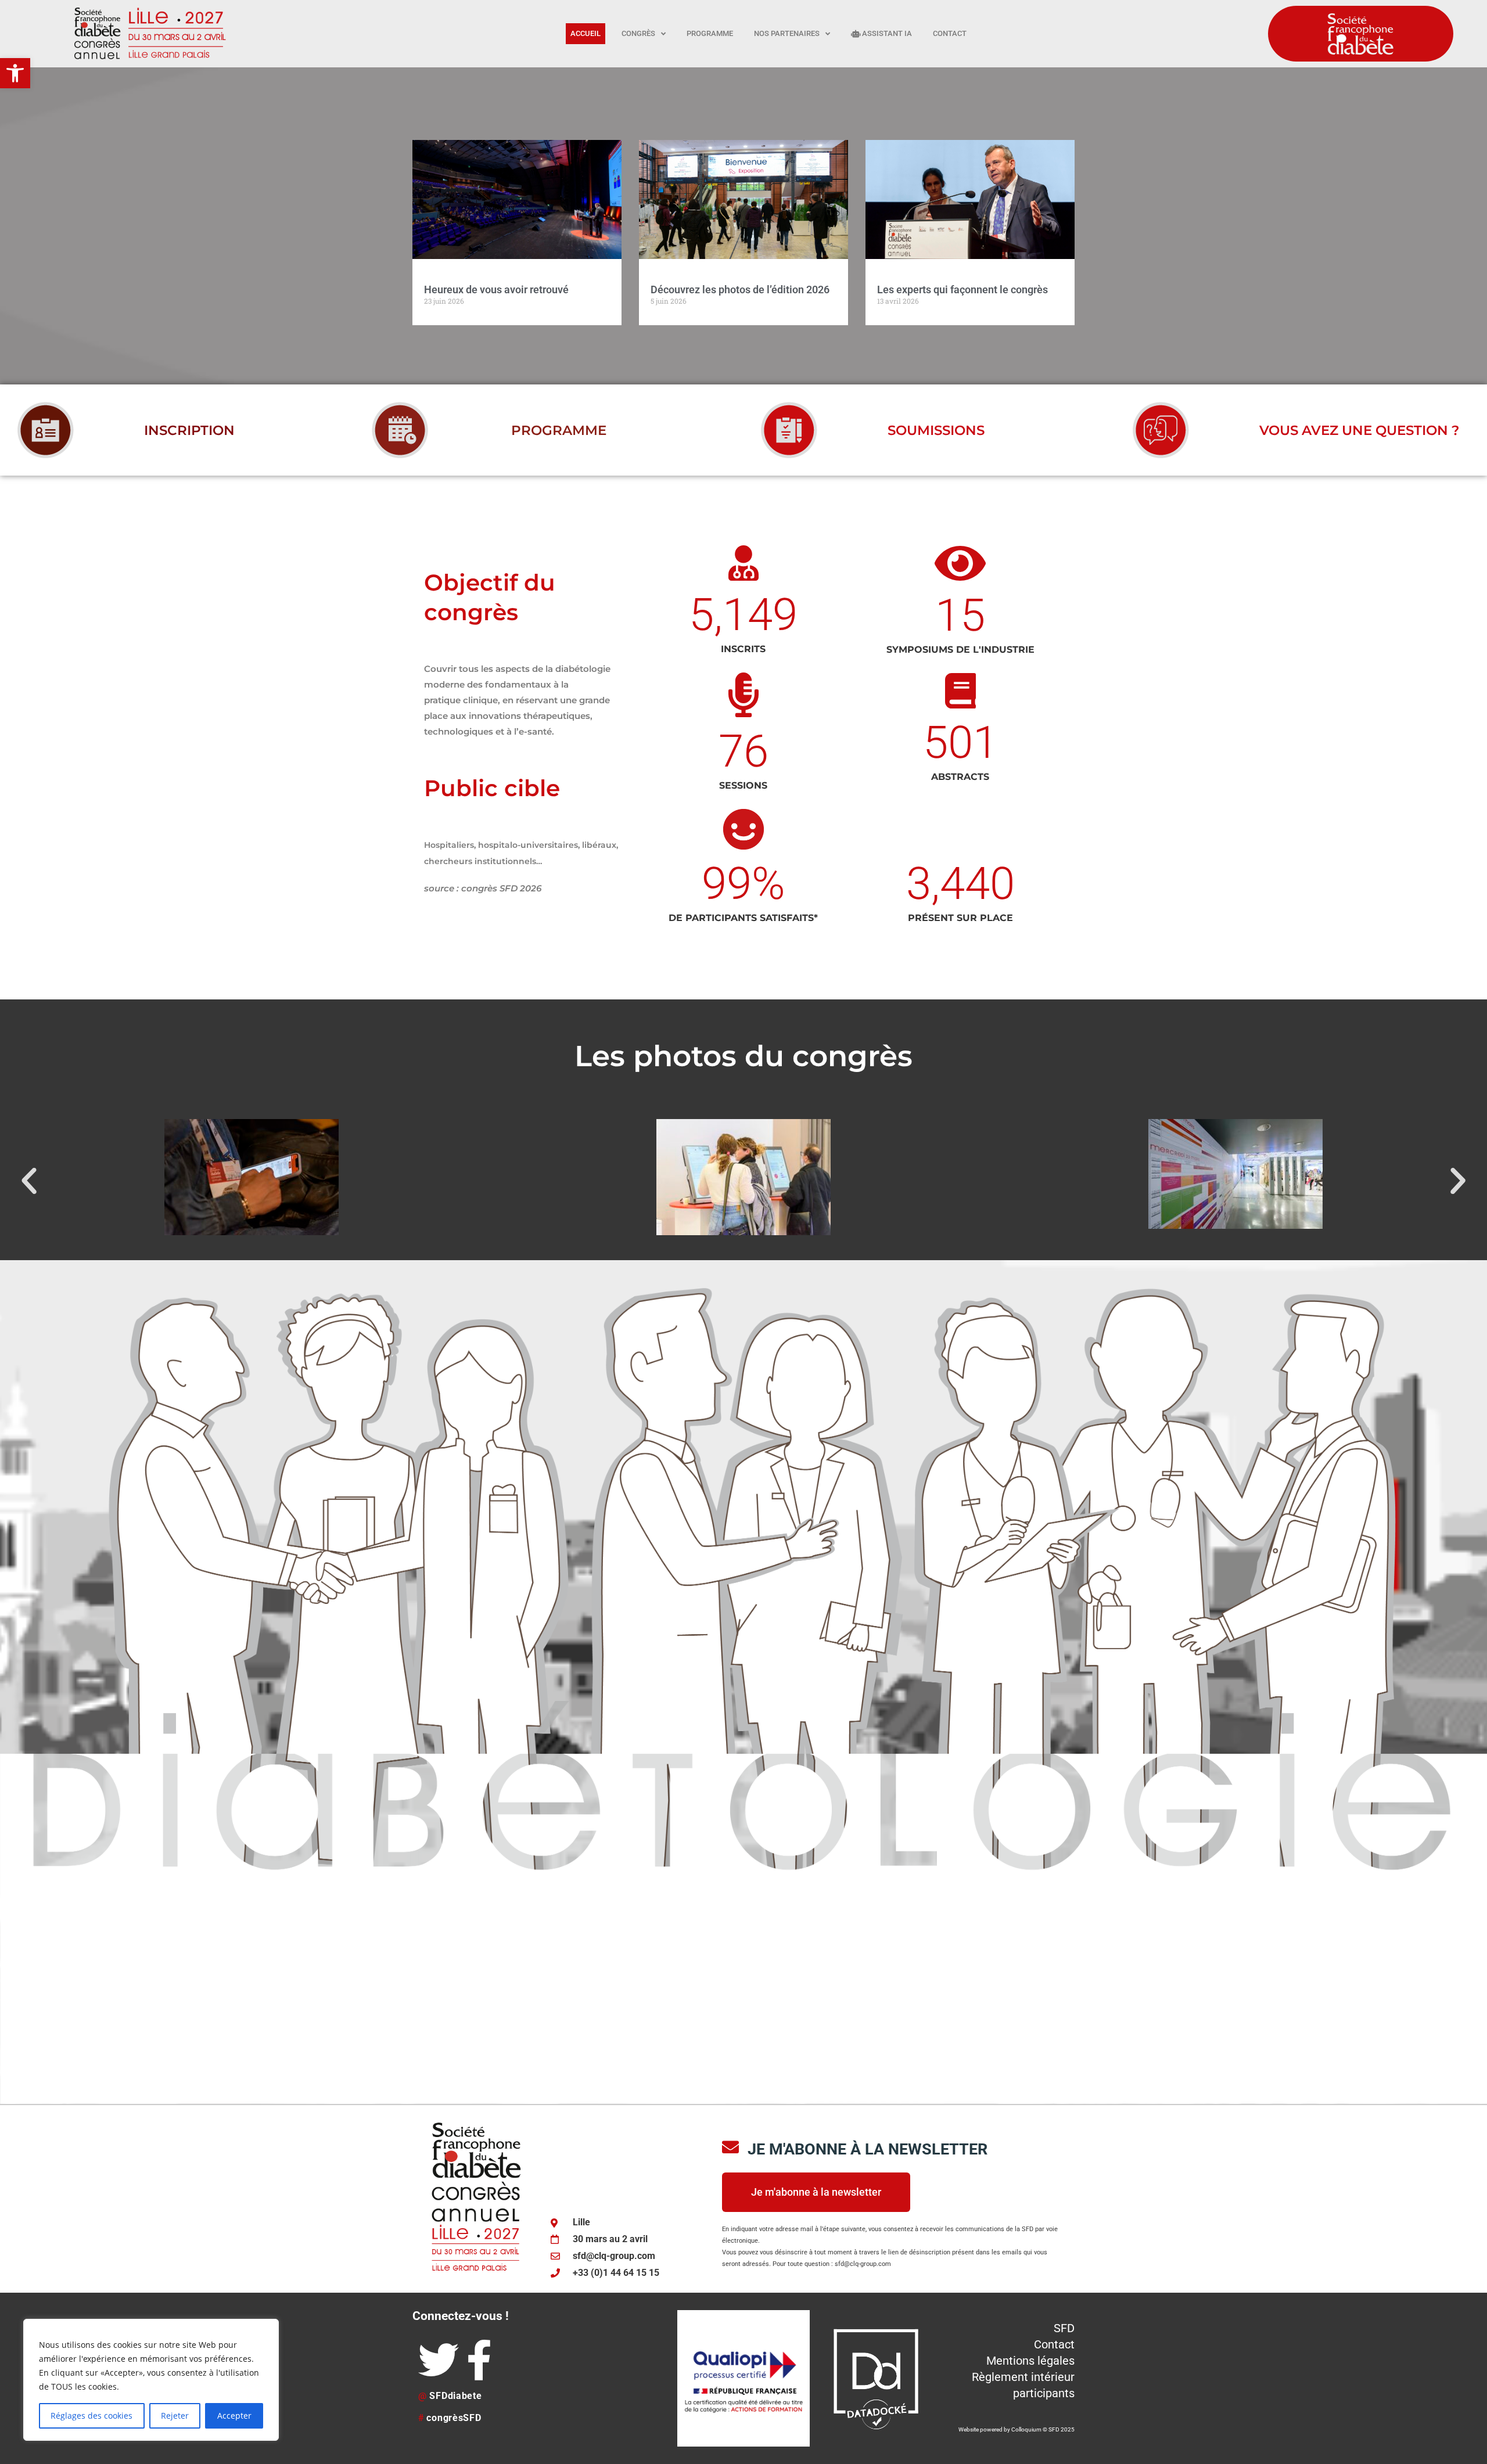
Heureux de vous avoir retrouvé (496, 289)
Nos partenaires (787, 33)
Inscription (189, 430)
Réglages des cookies (91, 2416)
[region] (151, 2380)
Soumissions (936, 430)
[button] (15, 73)
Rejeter (175, 2416)
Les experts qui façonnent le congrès (962, 289)
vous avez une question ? (1359, 430)
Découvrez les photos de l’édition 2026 (740, 289)
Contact (950, 33)
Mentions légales (1030, 2361)
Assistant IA (886, 33)
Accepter (234, 2416)
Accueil (586, 33)
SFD (1064, 2328)
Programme (710, 33)
